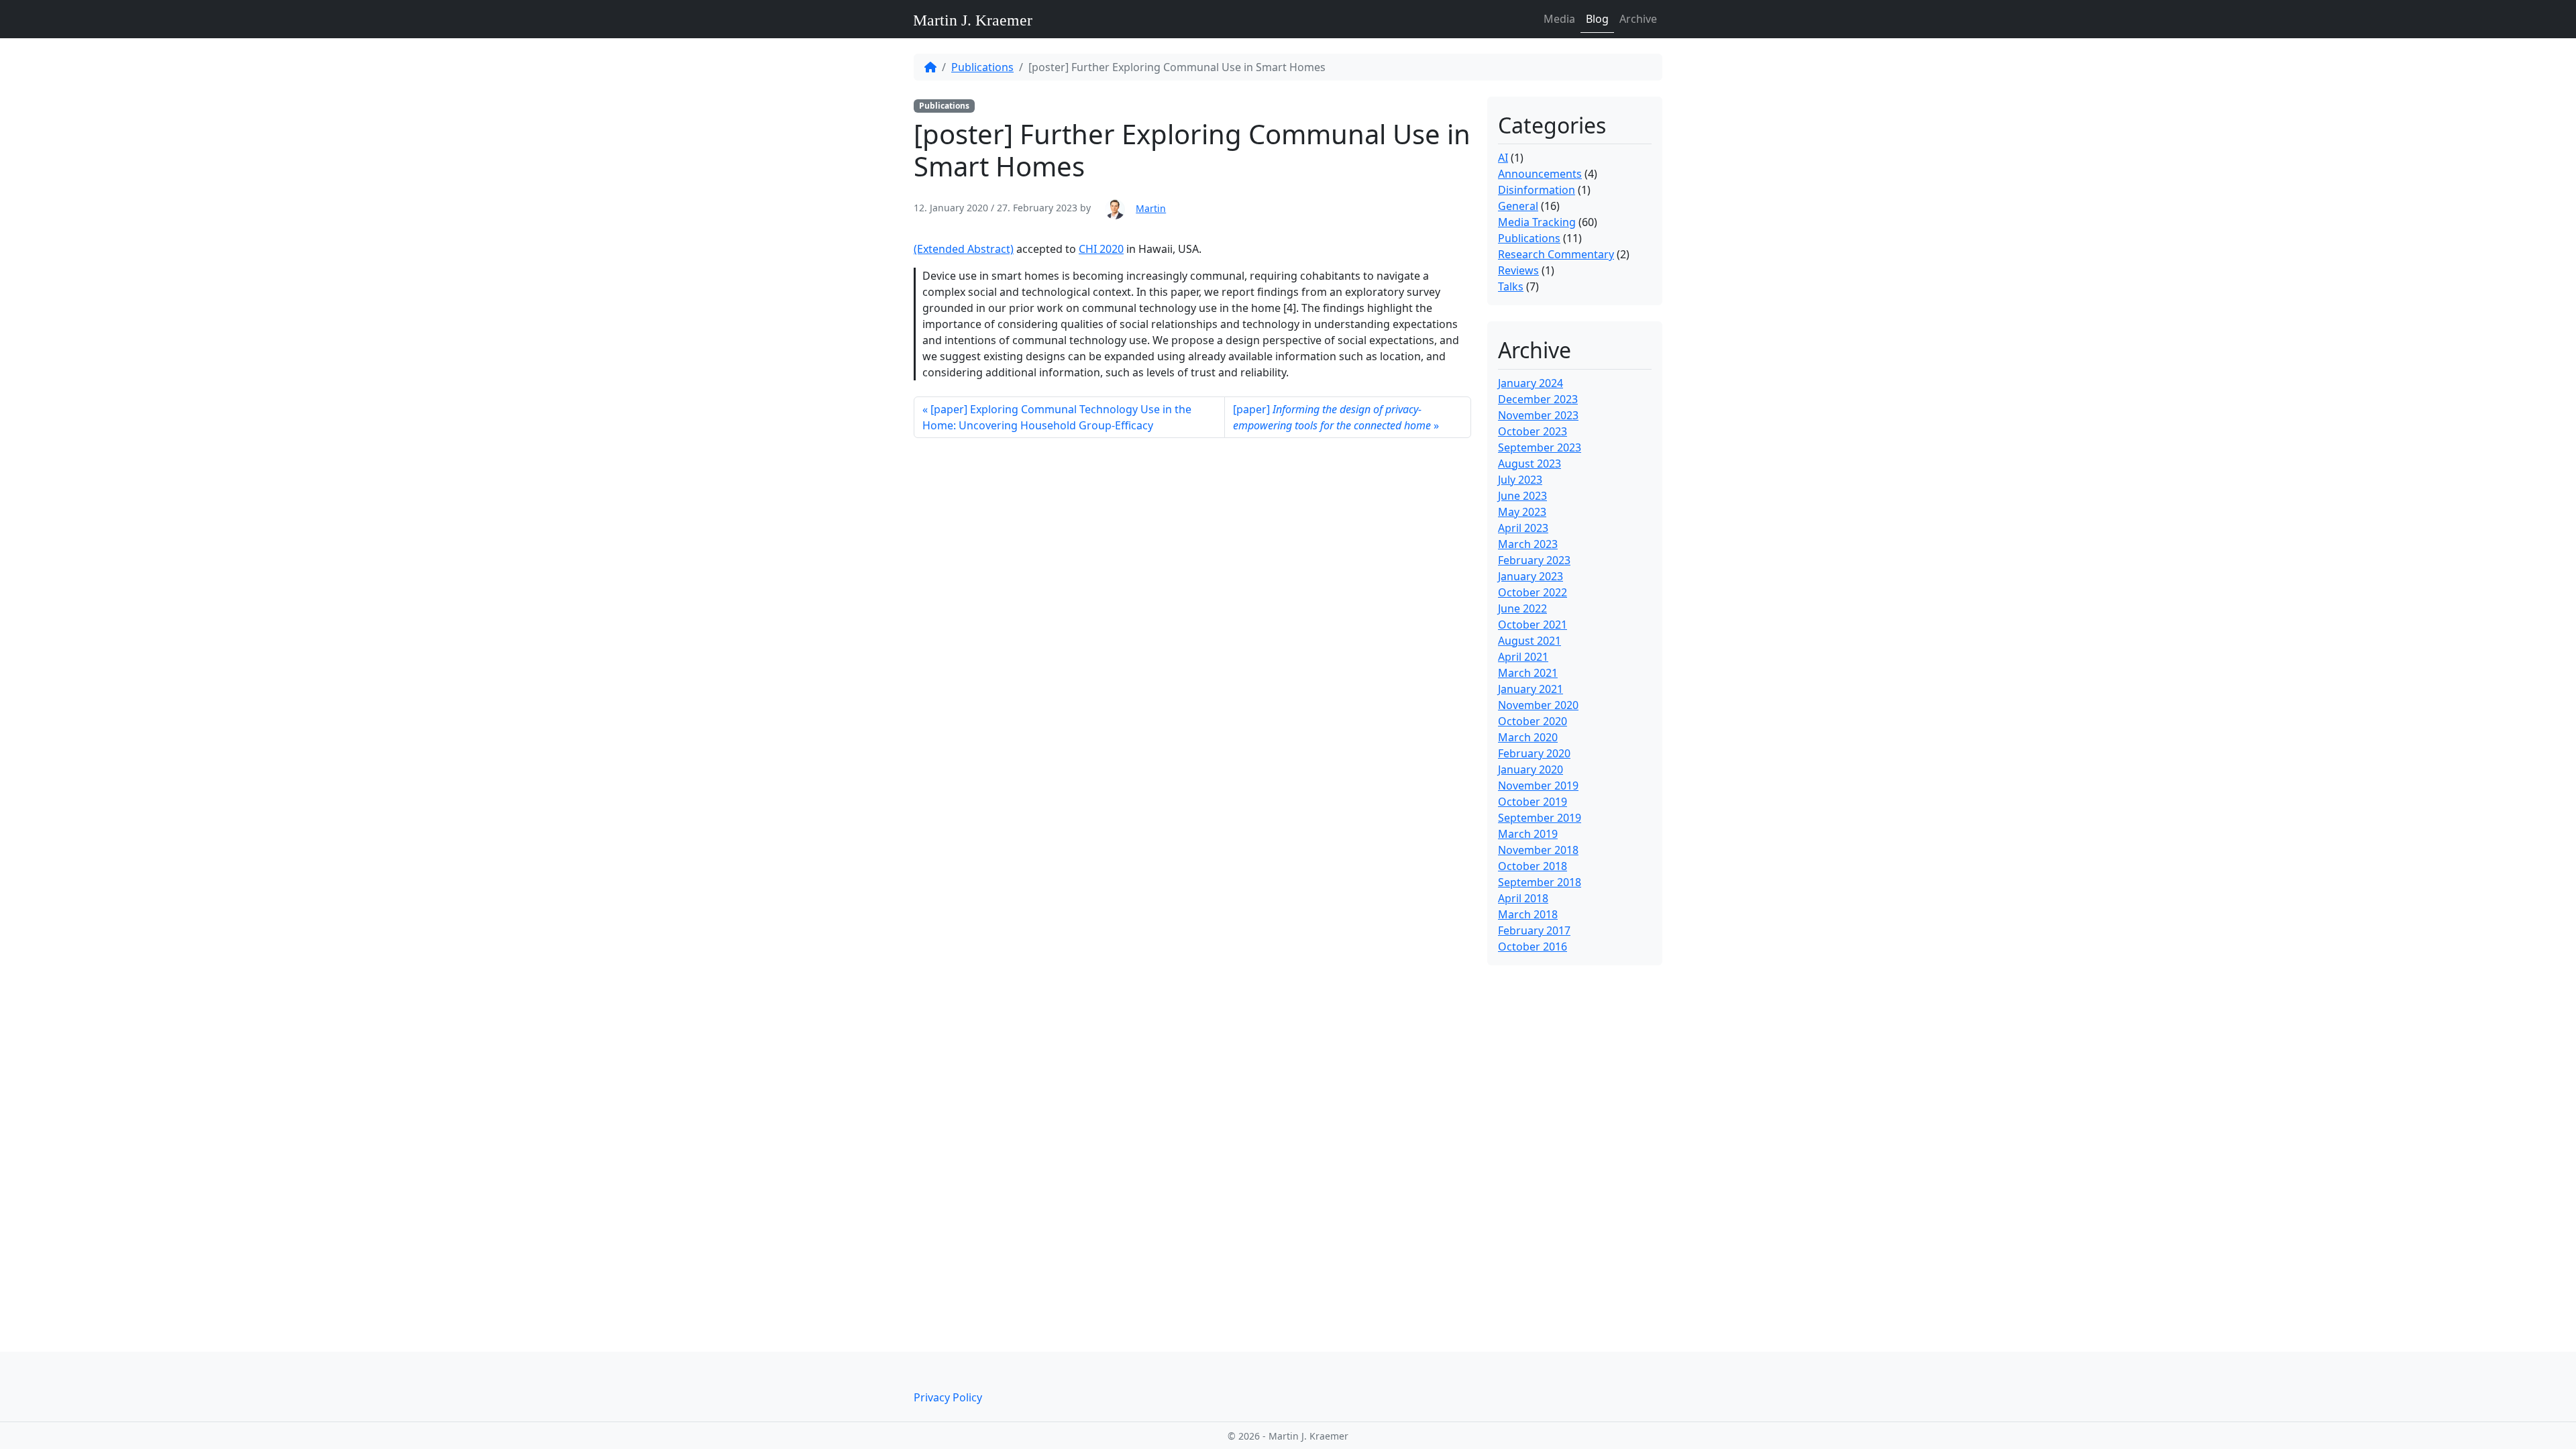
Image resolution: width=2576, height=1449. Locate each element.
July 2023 (1520, 480)
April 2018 (1523, 898)
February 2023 (1534, 560)
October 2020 (1533, 721)
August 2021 (1529, 641)
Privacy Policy (948, 1397)
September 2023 (1540, 447)
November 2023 (1538, 415)
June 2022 (1522, 608)
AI (1503, 158)
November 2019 (1538, 786)
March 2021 (1528, 673)
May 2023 (1522, 512)
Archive (1638, 19)
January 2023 (1531, 576)
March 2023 (1528, 544)
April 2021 (1523, 657)
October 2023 (1533, 431)
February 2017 (1534, 930)
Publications (982, 67)
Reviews (1518, 270)
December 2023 (1538, 399)
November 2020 (1538, 705)
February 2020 (1534, 753)
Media (1559, 19)
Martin (1151, 208)
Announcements (1540, 174)
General (1518, 206)
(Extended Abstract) (964, 249)
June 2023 (1522, 496)
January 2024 (1531, 383)
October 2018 (1533, 866)
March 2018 (1528, 914)
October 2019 (1533, 802)
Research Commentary (1556, 254)
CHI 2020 (1101, 249)
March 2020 (1528, 737)
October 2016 (1533, 947)
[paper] (1332, 417)
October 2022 (1533, 592)
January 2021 (1531, 689)
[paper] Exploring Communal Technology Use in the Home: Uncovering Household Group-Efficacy (1057, 417)
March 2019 (1528, 834)
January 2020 (1531, 769)
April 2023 (1523, 528)
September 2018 (1540, 882)
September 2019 (1540, 818)
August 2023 (1529, 464)
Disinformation (1537, 190)
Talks (1511, 286)
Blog (1597, 19)
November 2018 (1538, 850)
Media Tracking (1537, 222)
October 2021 (1533, 625)
